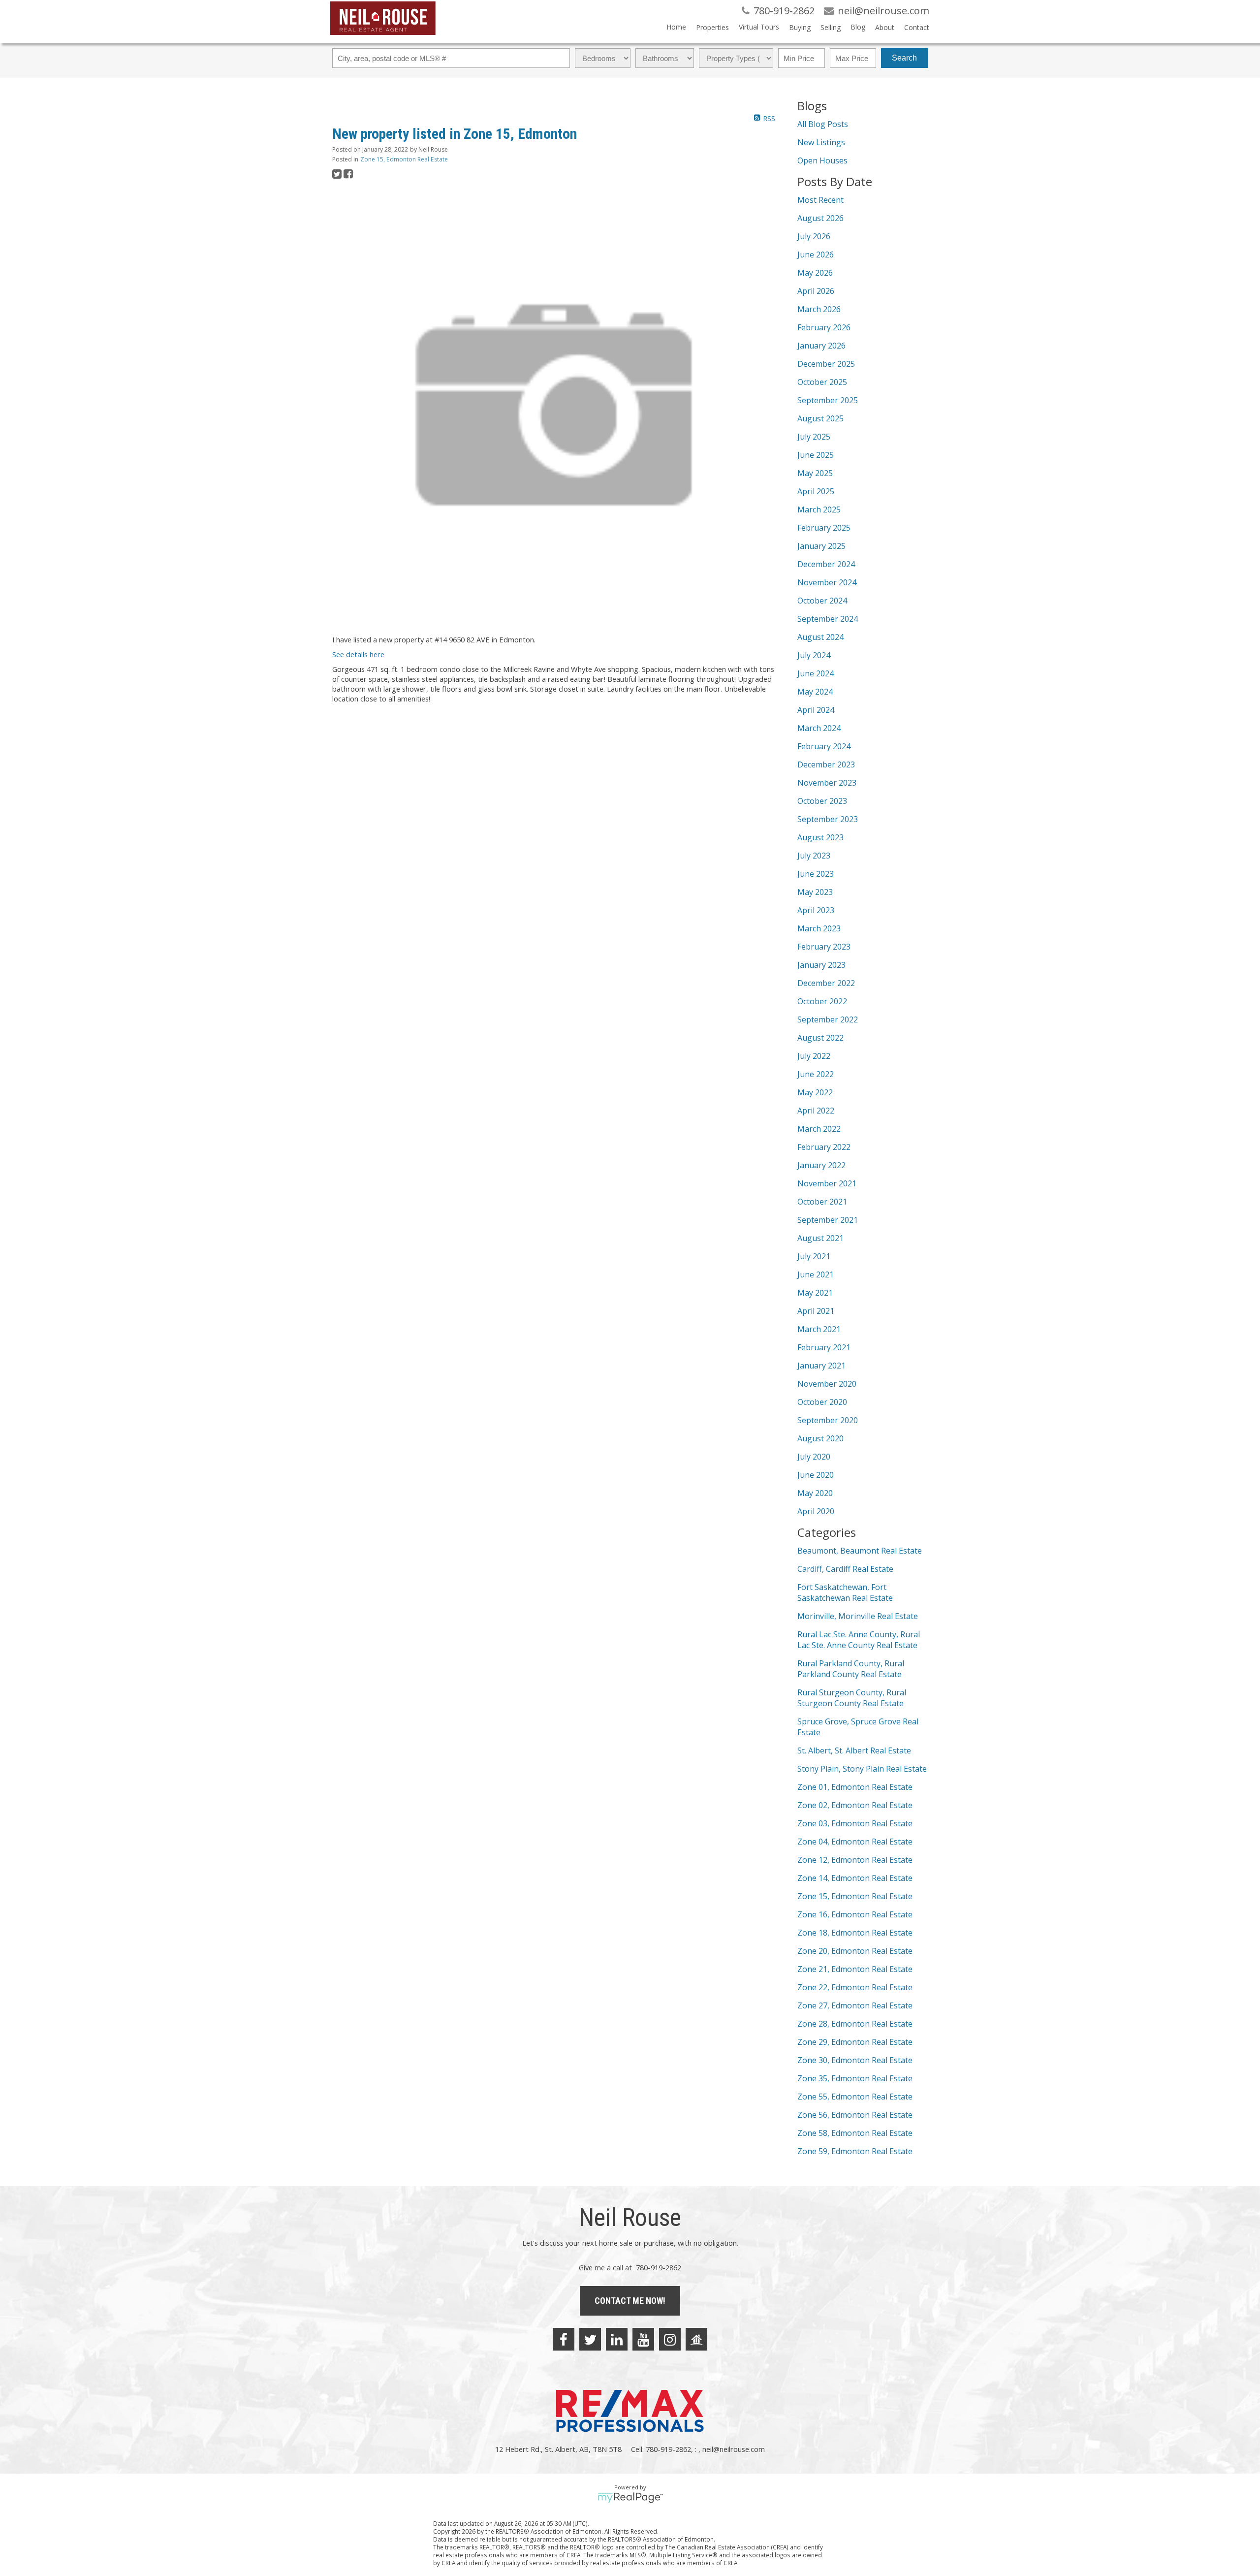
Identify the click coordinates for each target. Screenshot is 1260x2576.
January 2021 (821, 1366)
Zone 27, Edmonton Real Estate (855, 2005)
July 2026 (814, 236)
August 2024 (820, 637)
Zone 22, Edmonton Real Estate (855, 1987)
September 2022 (828, 1019)
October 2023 (822, 801)
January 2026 (821, 346)
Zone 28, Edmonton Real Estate (855, 2024)
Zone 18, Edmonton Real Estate (855, 1933)
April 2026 (816, 291)
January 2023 (821, 965)
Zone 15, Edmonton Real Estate (404, 159)
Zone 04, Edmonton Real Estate (855, 1842)
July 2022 (814, 1056)
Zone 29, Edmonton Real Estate (855, 2042)
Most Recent (820, 200)
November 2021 (827, 1183)
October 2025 (822, 382)
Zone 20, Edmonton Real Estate (855, 1951)
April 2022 (816, 1111)
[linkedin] (617, 2339)
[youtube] (643, 2339)
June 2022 (816, 1074)
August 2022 (820, 1038)
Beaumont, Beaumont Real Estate (860, 1551)
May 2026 (815, 273)
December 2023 (826, 764)
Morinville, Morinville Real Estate (858, 1616)
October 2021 (822, 1202)
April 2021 (816, 1311)
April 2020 (816, 1511)
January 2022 (821, 1165)
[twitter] (590, 2339)
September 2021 (828, 1220)
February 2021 (824, 1347)
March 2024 (819, 728)
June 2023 (816, 874)
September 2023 (828, 819)
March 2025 (819, 509)
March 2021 (819, 1329)
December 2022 (826, 983)
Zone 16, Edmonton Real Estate (855, 1914)
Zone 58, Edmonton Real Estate (855, 2133)
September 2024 (828, 619)
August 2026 (820, 218)
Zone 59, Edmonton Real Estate (855, 2151)
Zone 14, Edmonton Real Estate (855, 1878)
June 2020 (816, 1475)
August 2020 (820, 1438)
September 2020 (828, 1420)
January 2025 (821, 546)
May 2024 (815, 692)
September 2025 (828, 400)
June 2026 (816, 254)
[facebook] (564, 2339)
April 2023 (816, 910)
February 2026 (824, 327)
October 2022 (822, 1001)
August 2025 (820, 418)
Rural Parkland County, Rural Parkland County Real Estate (851, 1669)
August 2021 (820, 1238)
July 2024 (814, 655)
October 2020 (822, 1402)
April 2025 (816, 491)
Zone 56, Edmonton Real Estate (855, 2115)
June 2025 (816, 455)
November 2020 (827, 1384)
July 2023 (814, 856)
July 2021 (814, 1256)
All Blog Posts (823, 124)
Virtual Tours (759, 27)
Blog (858, 27)
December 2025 (826, 364)
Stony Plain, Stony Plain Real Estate (862, 1769)
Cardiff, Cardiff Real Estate (845, 1569)
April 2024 (816, 710)
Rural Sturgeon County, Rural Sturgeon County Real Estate (852, 1698)
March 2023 (819, 928)
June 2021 (816, 1274)
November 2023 (827, 783)
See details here (358, 654)
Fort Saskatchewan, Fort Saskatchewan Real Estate (845, 1592)
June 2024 (816, 673)
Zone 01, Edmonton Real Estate (855, 1787)
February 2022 (824, 1147)
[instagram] (670, 2339)
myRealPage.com (630, 2498)
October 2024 (822, 601)
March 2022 (819, 1129)
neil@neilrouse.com (734, 2449)
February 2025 (824, 528)
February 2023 (824, 947)
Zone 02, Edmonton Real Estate (855, 1805)
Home (676, 27)
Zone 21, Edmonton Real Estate (855, 1969)
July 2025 (814, 437)
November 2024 (827, 582)
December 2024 (826, 564)
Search (904, 58)
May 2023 (815, 892)
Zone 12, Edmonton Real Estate (855, 1860)
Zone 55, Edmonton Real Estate (855, 2097)
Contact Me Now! (630, 2301)
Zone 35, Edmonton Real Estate (855, 2078)
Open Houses (822, 160)
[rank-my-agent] (696, 2339)
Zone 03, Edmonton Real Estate (855, 1823)
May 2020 (815, 1493)
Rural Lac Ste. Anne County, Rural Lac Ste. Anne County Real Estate (859, 1640)
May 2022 (815, 1092)
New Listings (821, 142)
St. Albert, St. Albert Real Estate (854, 1750)
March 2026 (819, 309)
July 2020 (814, 1457)
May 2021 (815, 1293)
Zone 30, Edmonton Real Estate (855, 2060)
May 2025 (815, 473)
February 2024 (824, 746)
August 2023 (820, 837)
